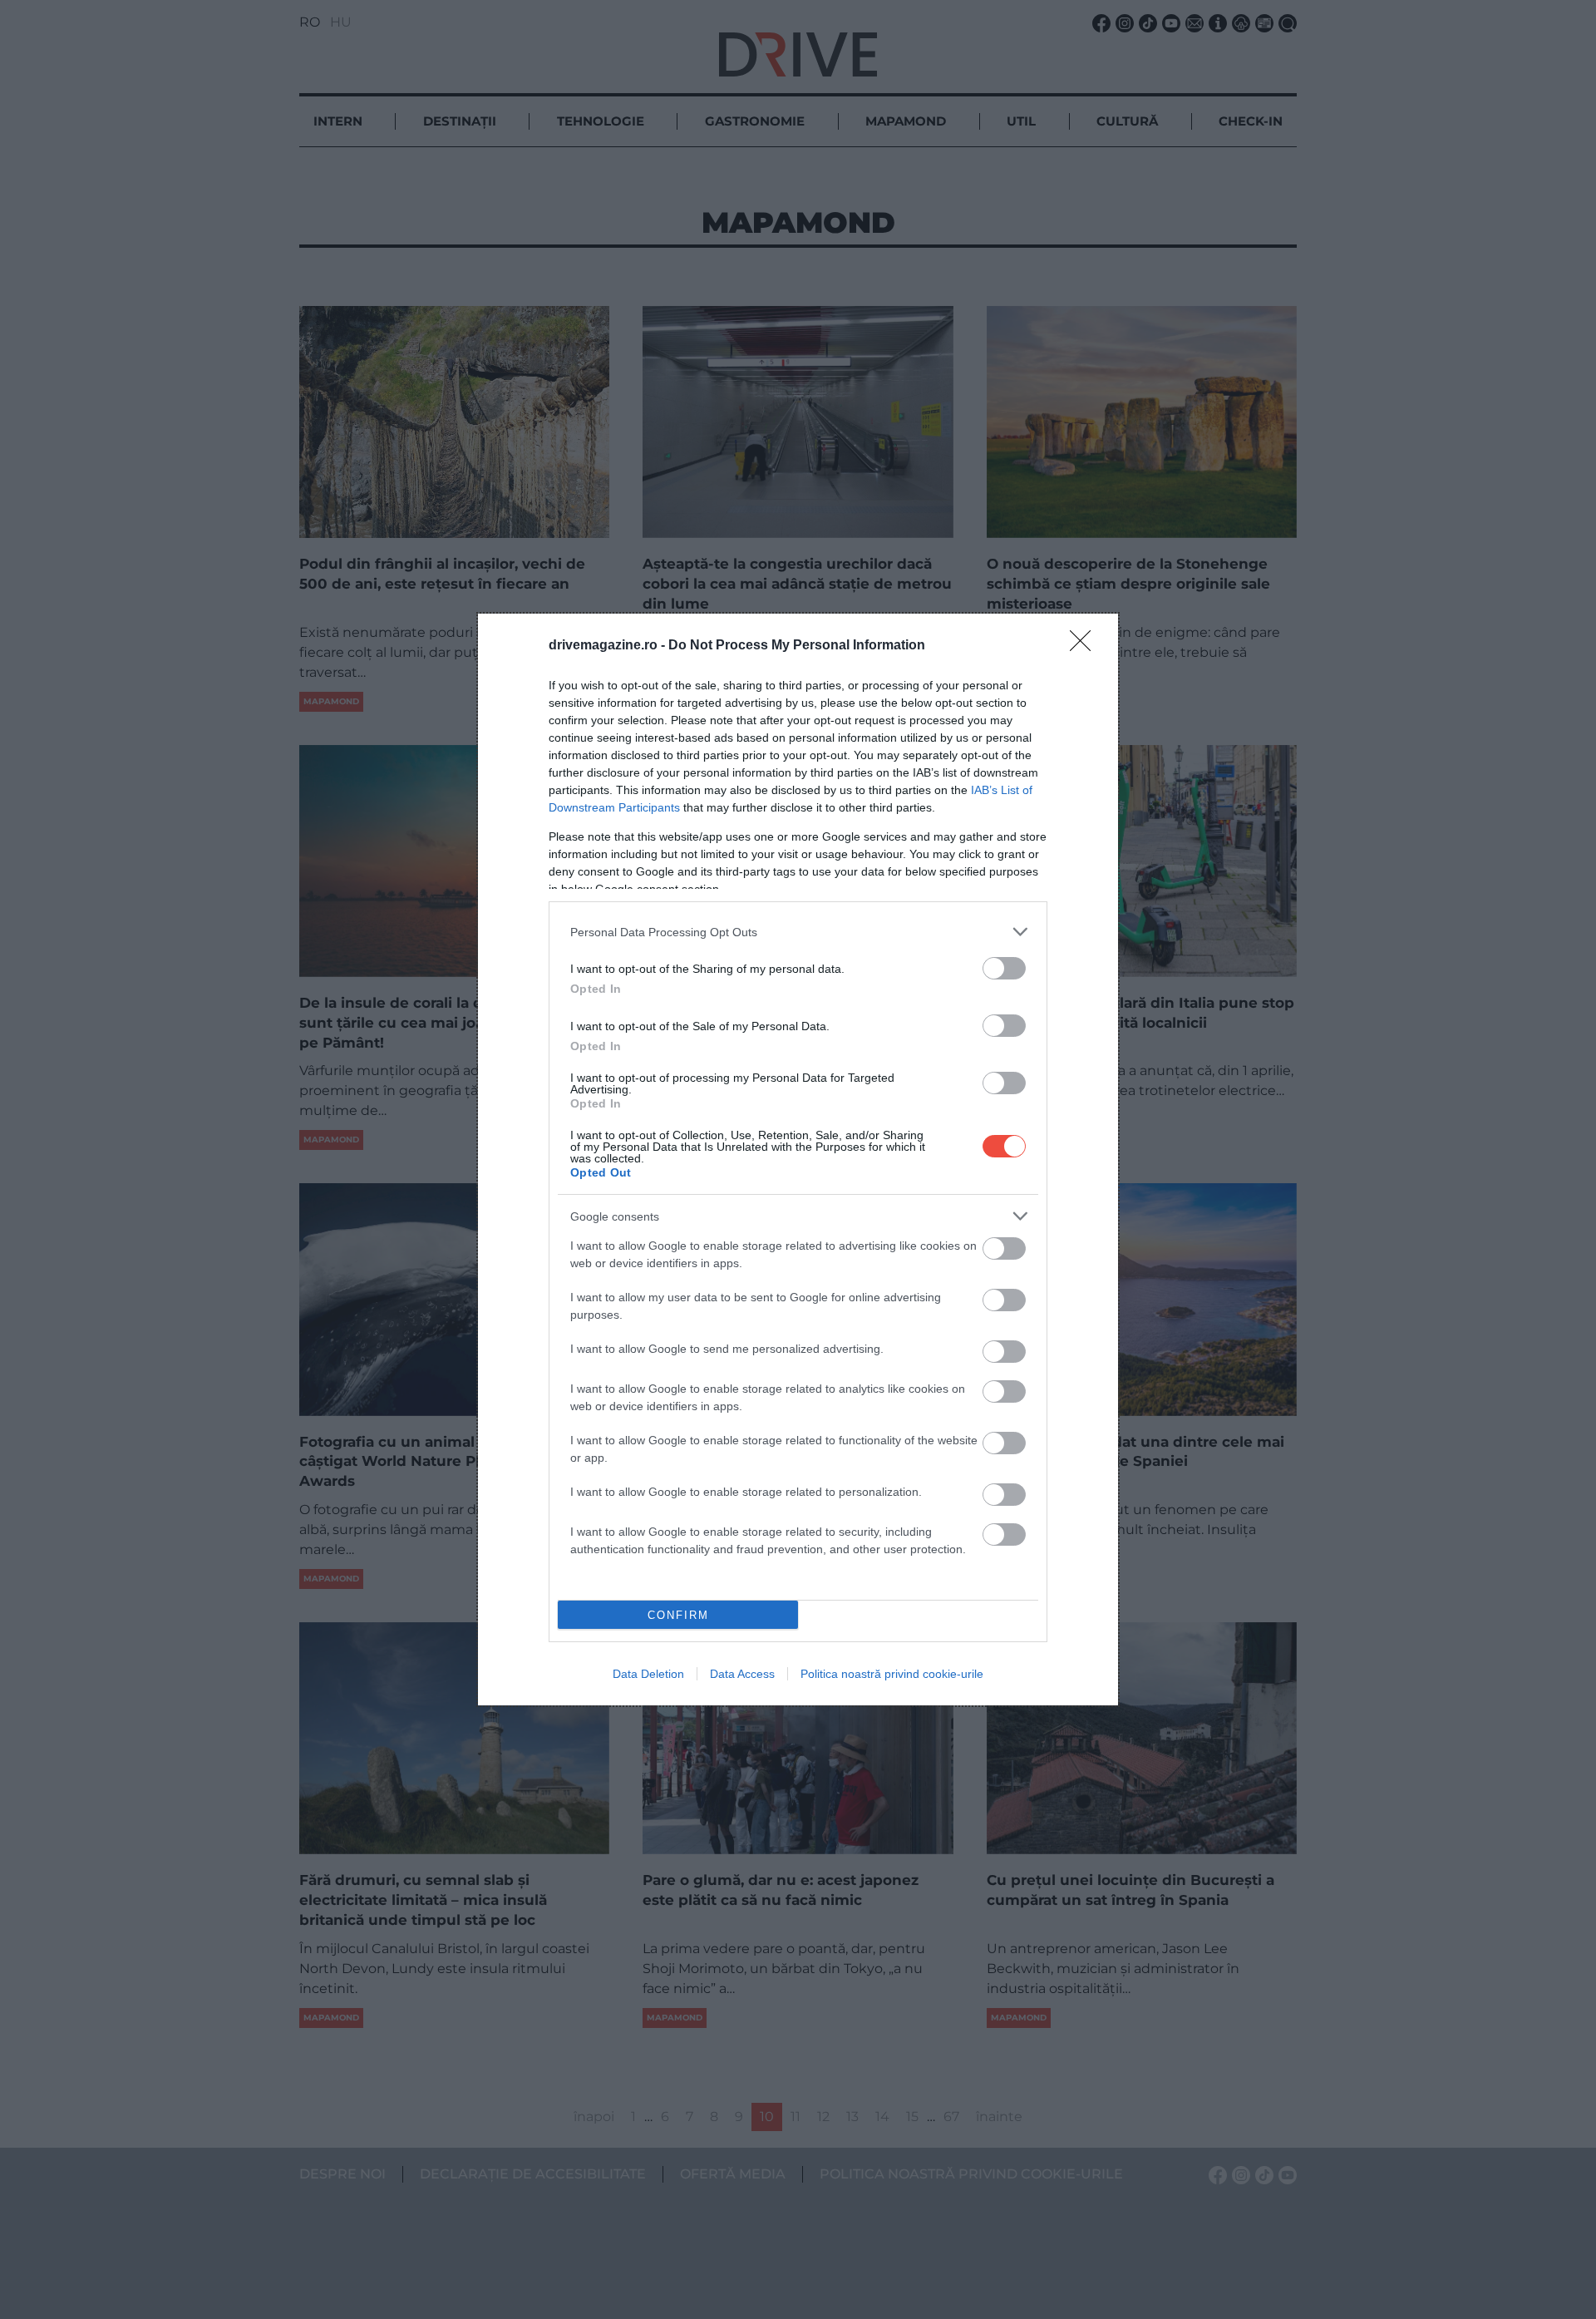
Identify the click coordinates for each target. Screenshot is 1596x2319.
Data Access (742, 1674)
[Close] (1086, 646)
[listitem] (798, 932)
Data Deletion (648, 1674)
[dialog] (798, 1159)
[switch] (1004, 968)
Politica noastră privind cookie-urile (892, 1674)
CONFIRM (678, 1615)
